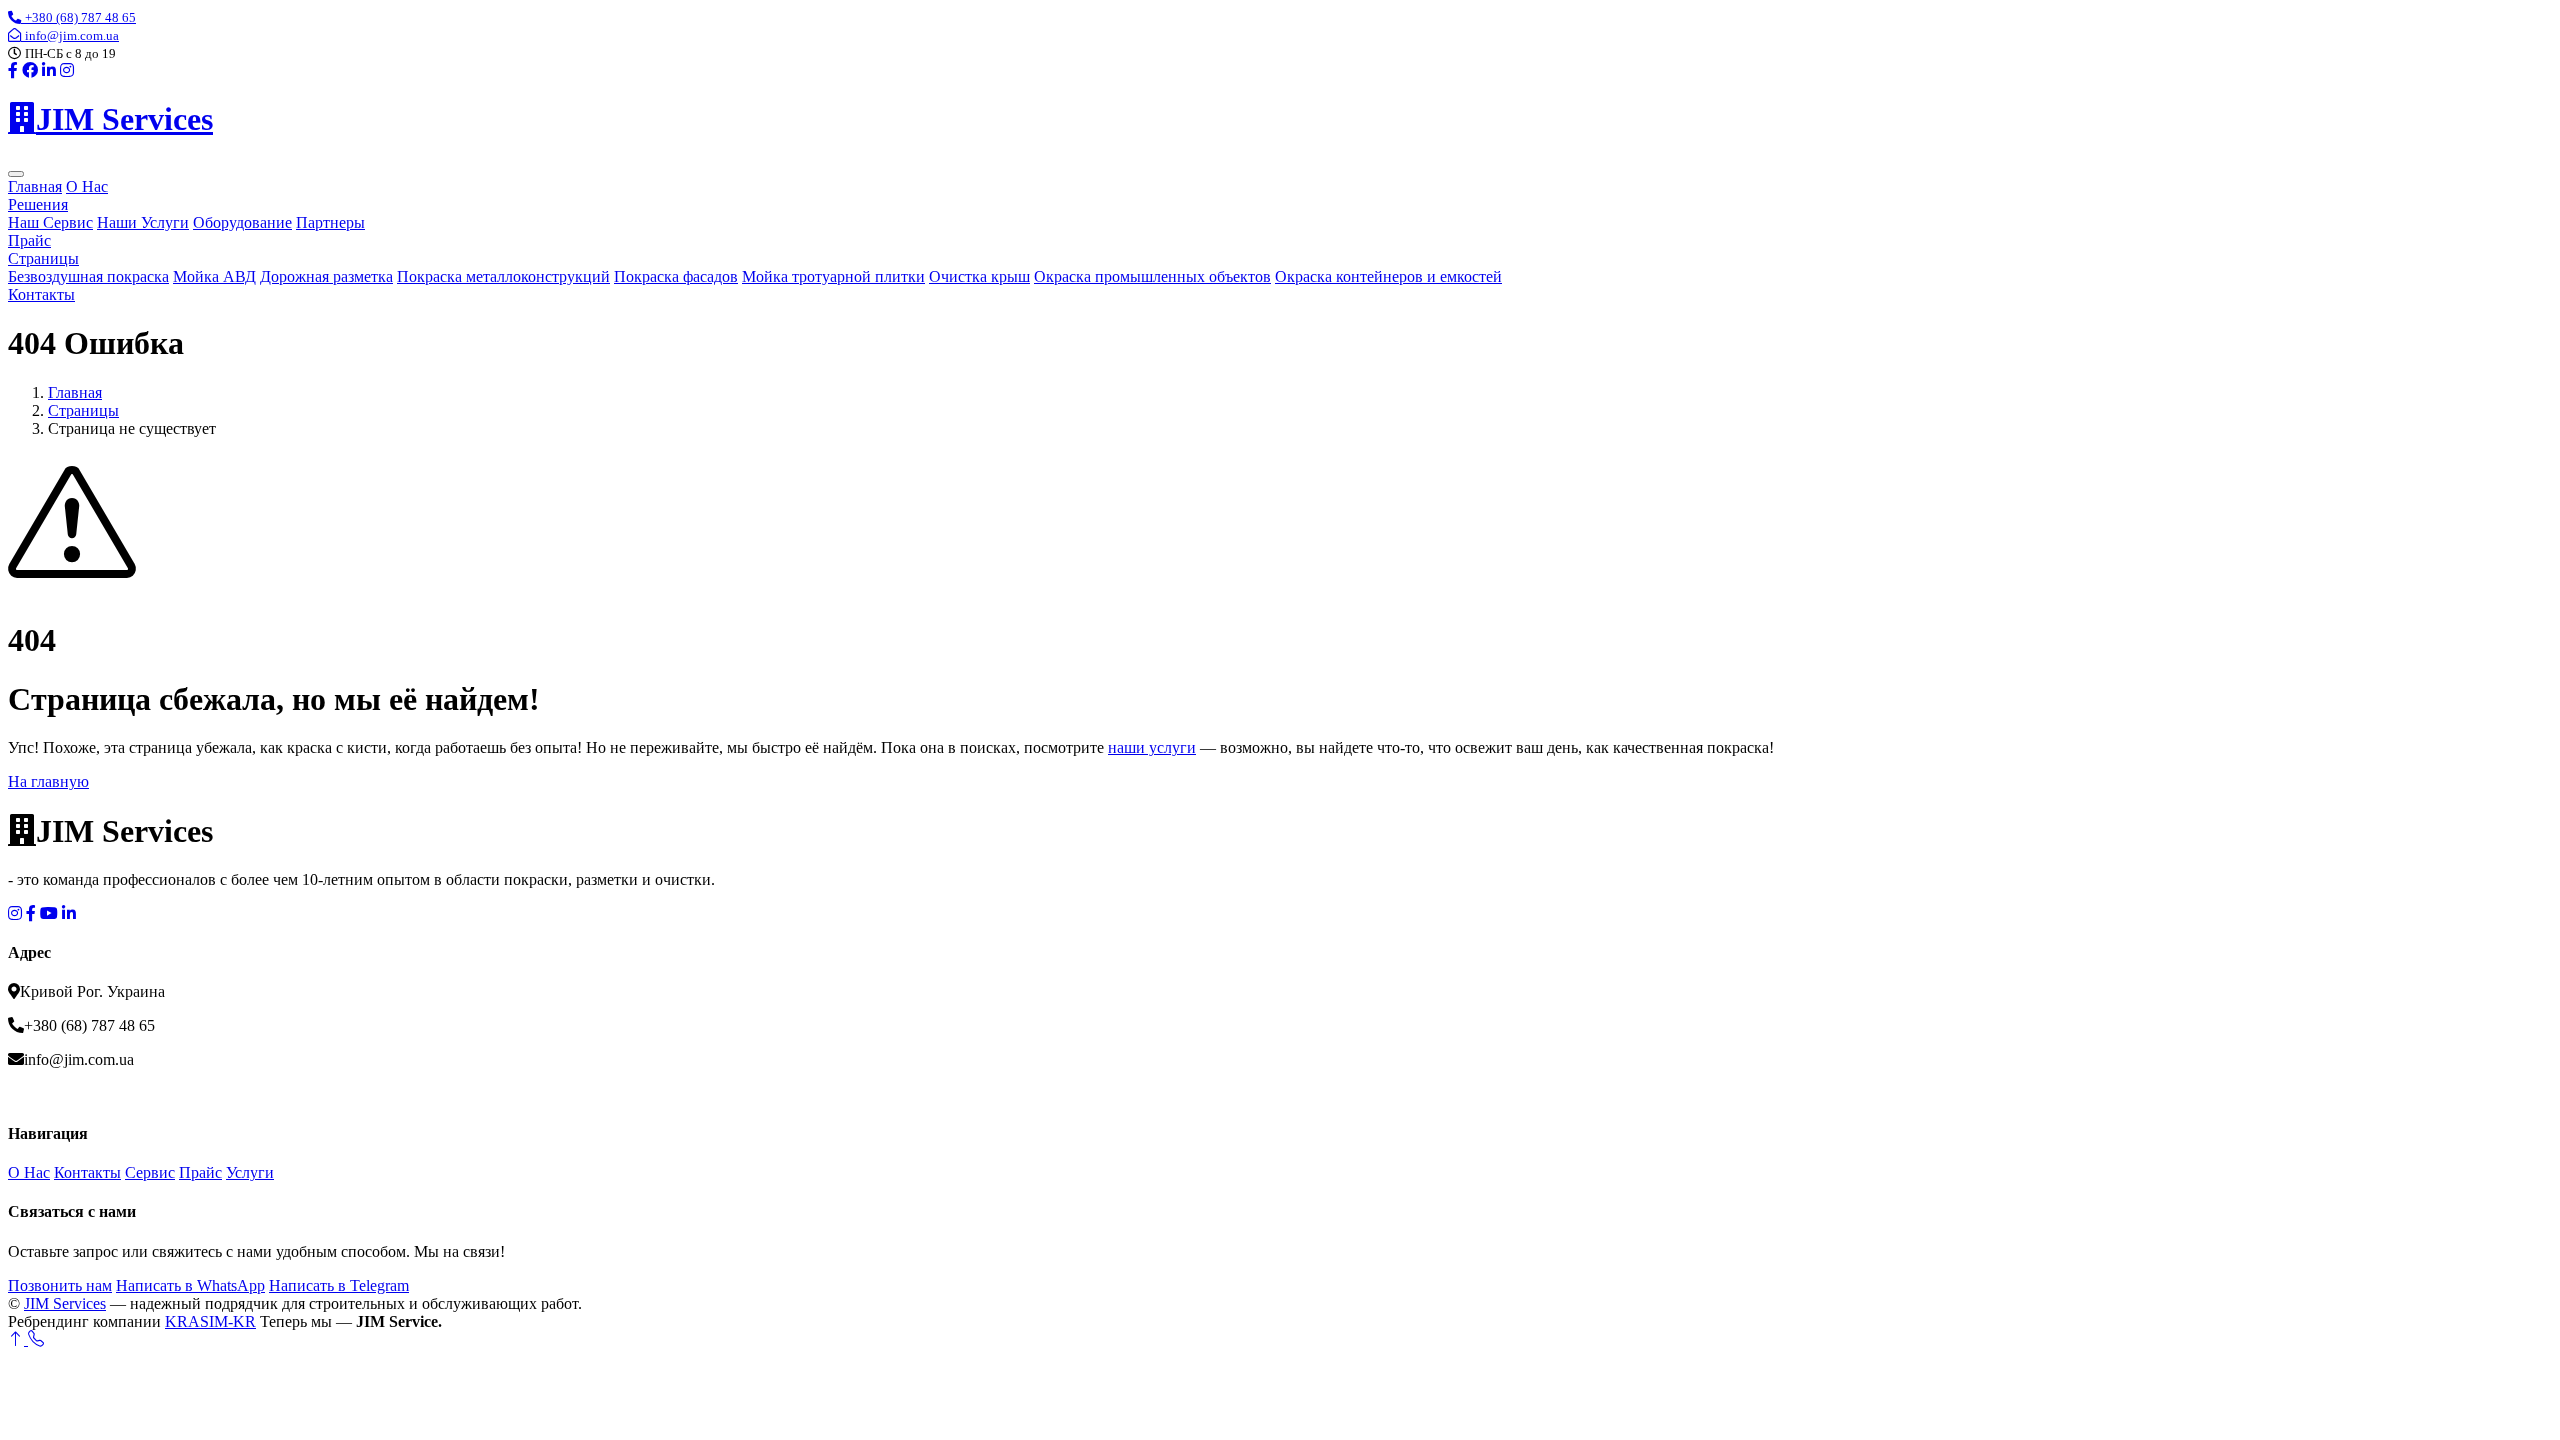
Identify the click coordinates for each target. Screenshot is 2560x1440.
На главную (48, 781)
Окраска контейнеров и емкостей (1388, 276)
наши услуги (1152, 747)
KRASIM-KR (210, 1321)
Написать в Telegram (339, 1285)
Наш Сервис (50, 222)
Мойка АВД (214, 276)
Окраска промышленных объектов (1152, 276)
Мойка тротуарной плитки (833, 276)
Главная (35, 186)
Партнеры (330, 222)
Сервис (150, 1172)
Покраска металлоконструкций (503, 276)
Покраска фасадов (676, 276)
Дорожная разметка (326, 276)
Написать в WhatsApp (190, 1285)
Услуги (250, 1172)
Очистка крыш (979, 276)
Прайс (29, 240)
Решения (38, 204)
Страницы (43, 258)
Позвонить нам (60, 1285)
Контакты (41, 294)
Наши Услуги (143, 222)
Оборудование (242, 222)
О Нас (87, 186)
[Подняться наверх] (18, 1339)
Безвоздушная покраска (88, 276)
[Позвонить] (36, 1339)
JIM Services (65, 1303)
